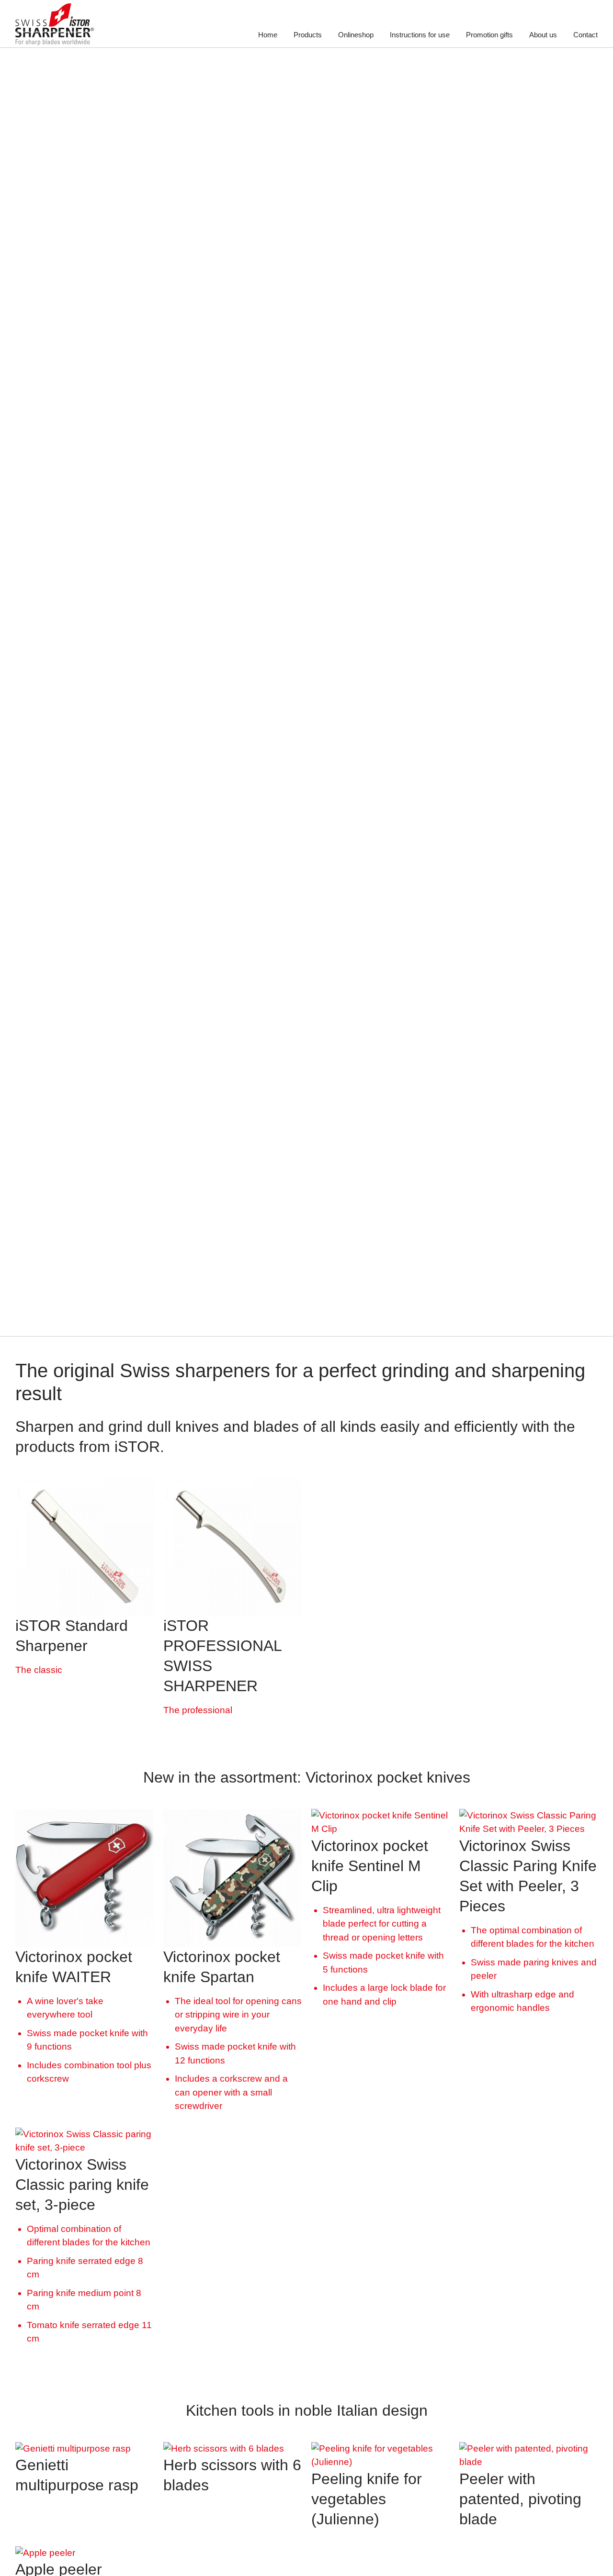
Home (268, 35)
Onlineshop (356, 35)
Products (308, 35)
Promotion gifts (489, 35)
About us (543, 35)
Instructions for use (420, 35)
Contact (585, 35)
